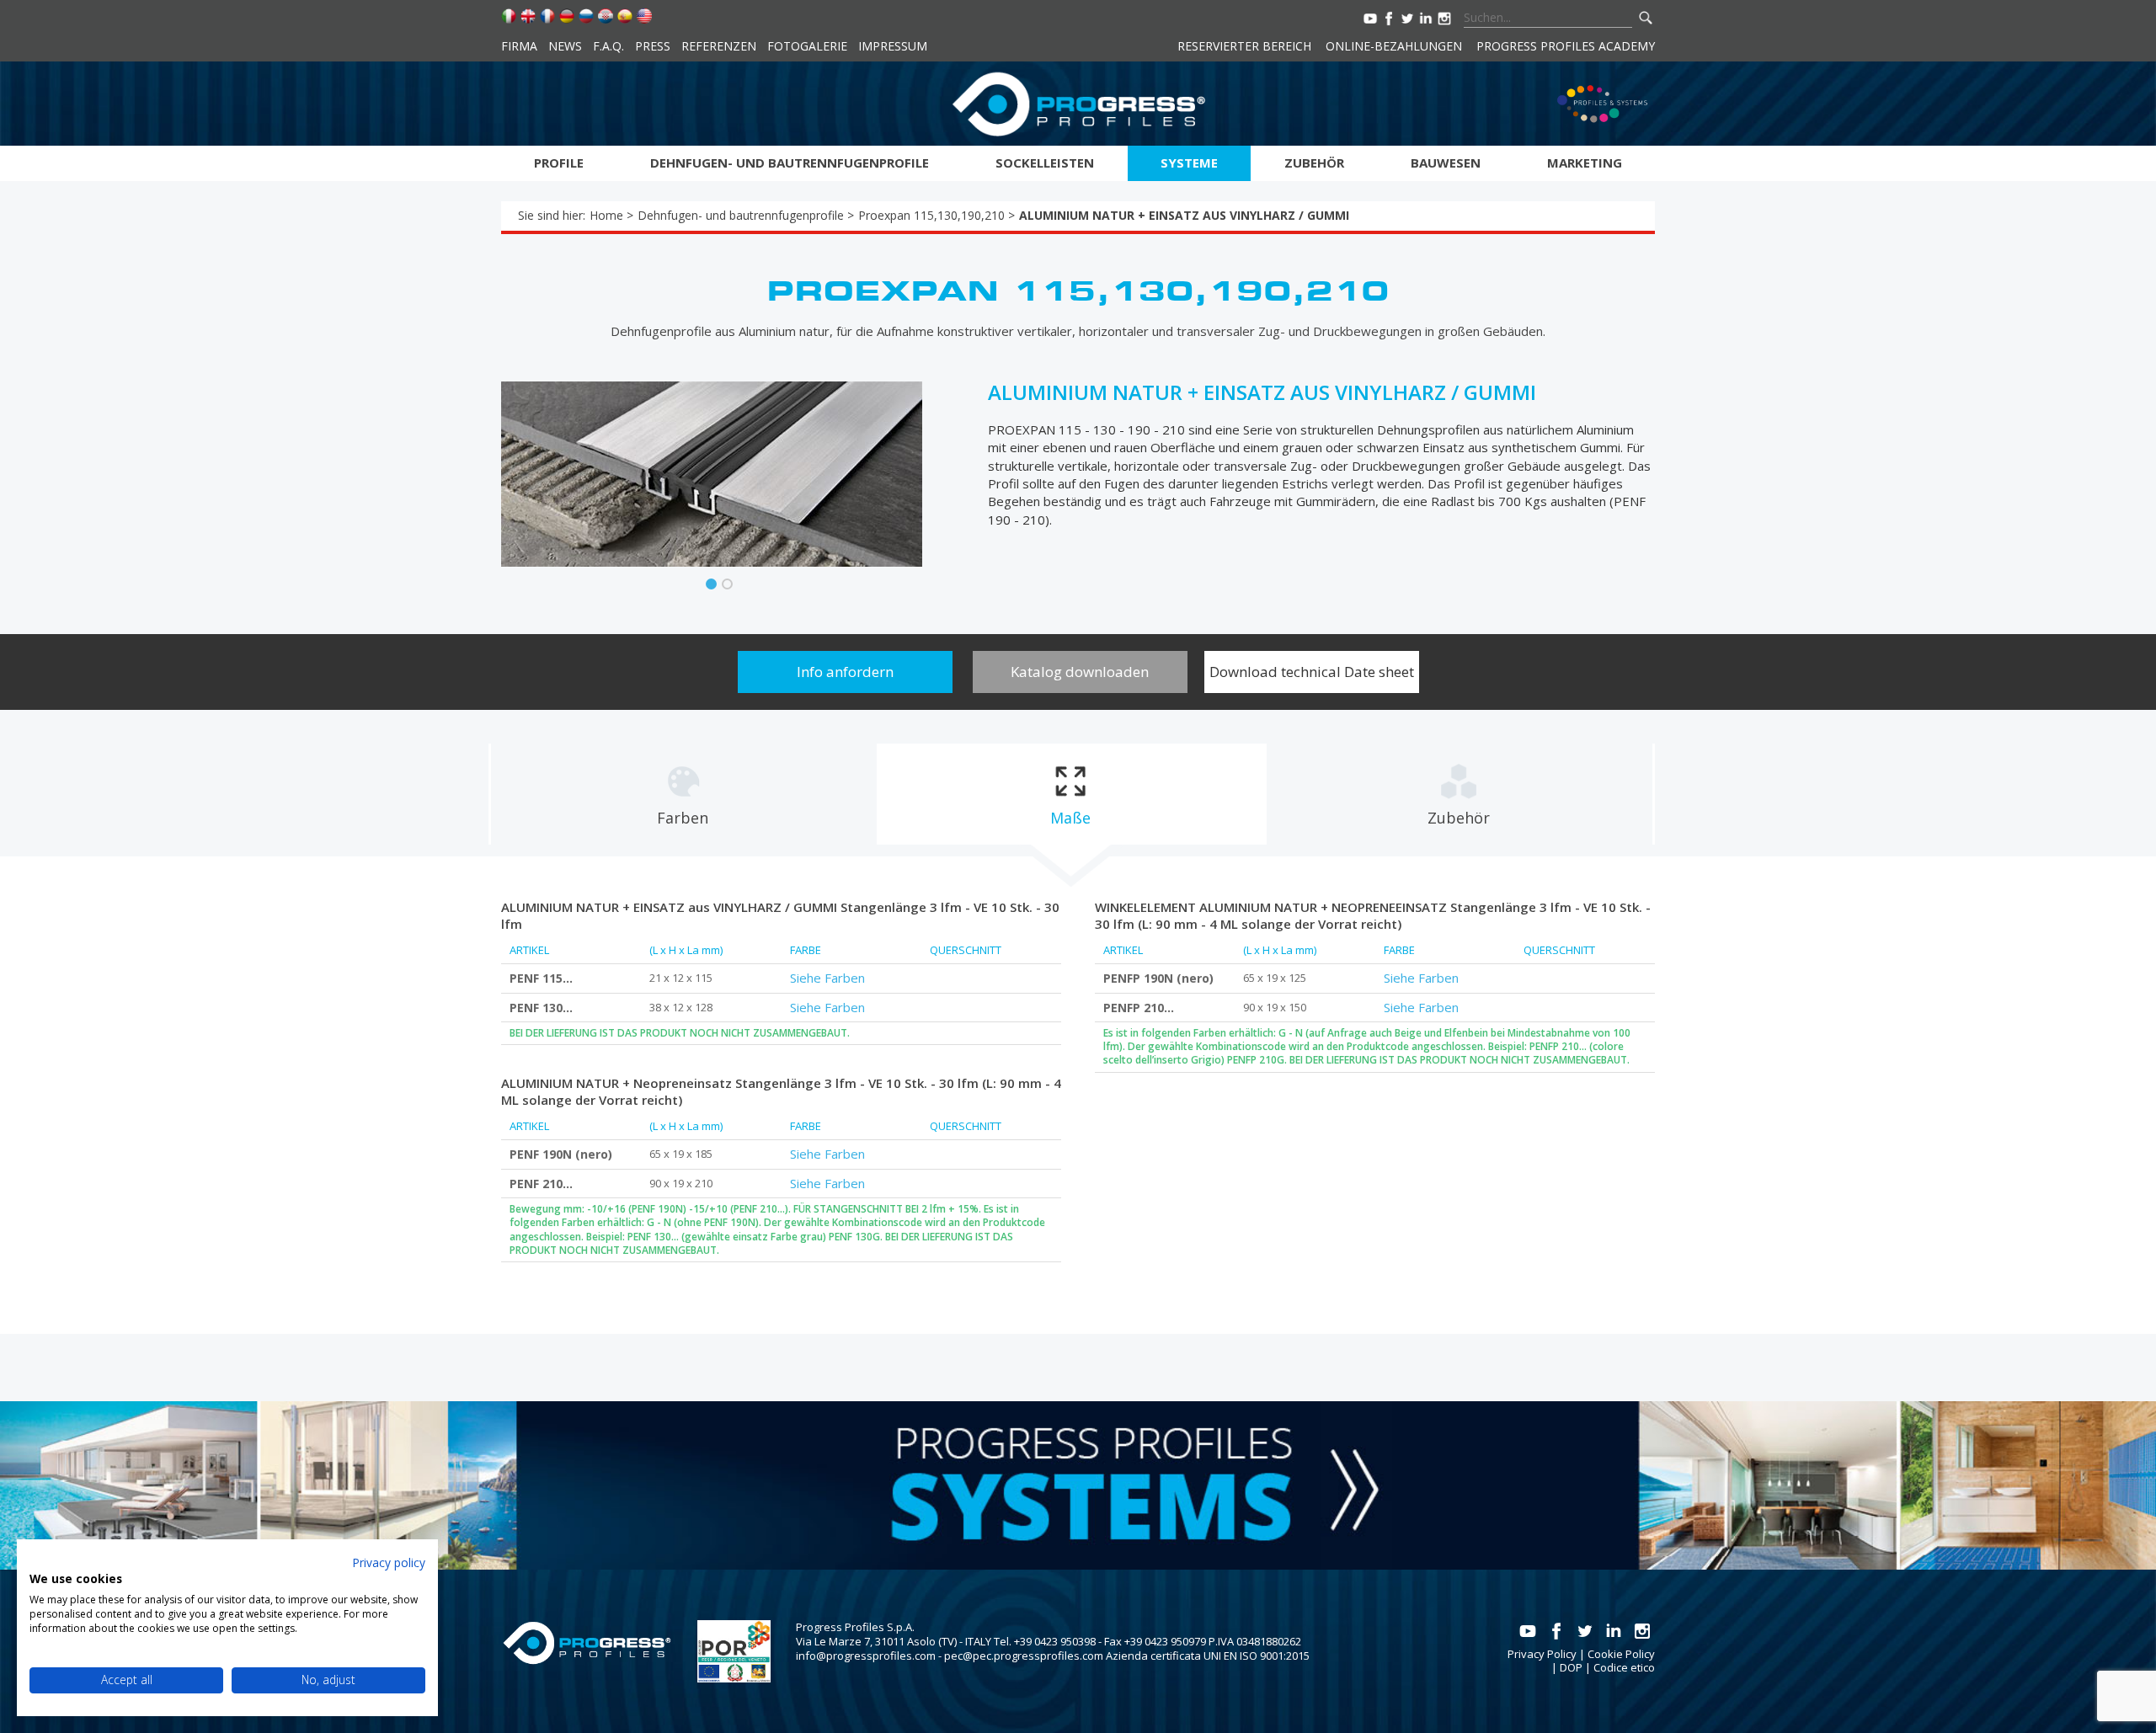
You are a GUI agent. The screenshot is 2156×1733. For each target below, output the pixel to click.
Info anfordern (845, 672)
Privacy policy (389, 1562)
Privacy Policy (1542, 1654)
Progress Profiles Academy (1566, 46)
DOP (1571, 1667)
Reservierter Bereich (1244, 46)
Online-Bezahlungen (1394, 46)
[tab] (683, 794)
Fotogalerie (807, 46)
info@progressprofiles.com (866, 1656)
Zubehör (1314, 163)
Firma (519, 46)
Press (653, 46)
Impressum (893, 46)
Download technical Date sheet (1312, 672)
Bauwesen (1446, 163)
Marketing (1585, 163)
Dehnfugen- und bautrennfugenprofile (790, 163)
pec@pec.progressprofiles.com (1024, 1656)
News (565, 46)
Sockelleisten (1045, 163)
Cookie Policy (1621, 1654)
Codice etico (1624, 1667)
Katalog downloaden (1080, 672)
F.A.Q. (608, 46)
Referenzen (719, 46)
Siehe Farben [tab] (827, 978)
